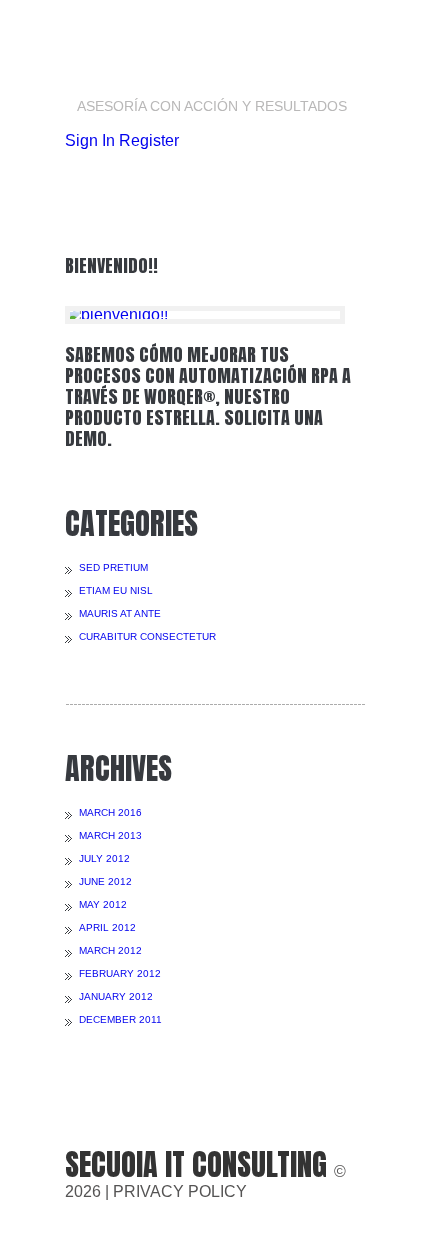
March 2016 (110, 812)
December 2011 (120, 1019)
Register (149, 140)
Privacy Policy (180, 1191)
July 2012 (104, 858)
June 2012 (105, 881)
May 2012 (103, 904)
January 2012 (116, 996)
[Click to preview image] (205, 315)
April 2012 (107, 927)
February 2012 (120, 973)
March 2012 (110, 950)
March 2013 (110, 835)
